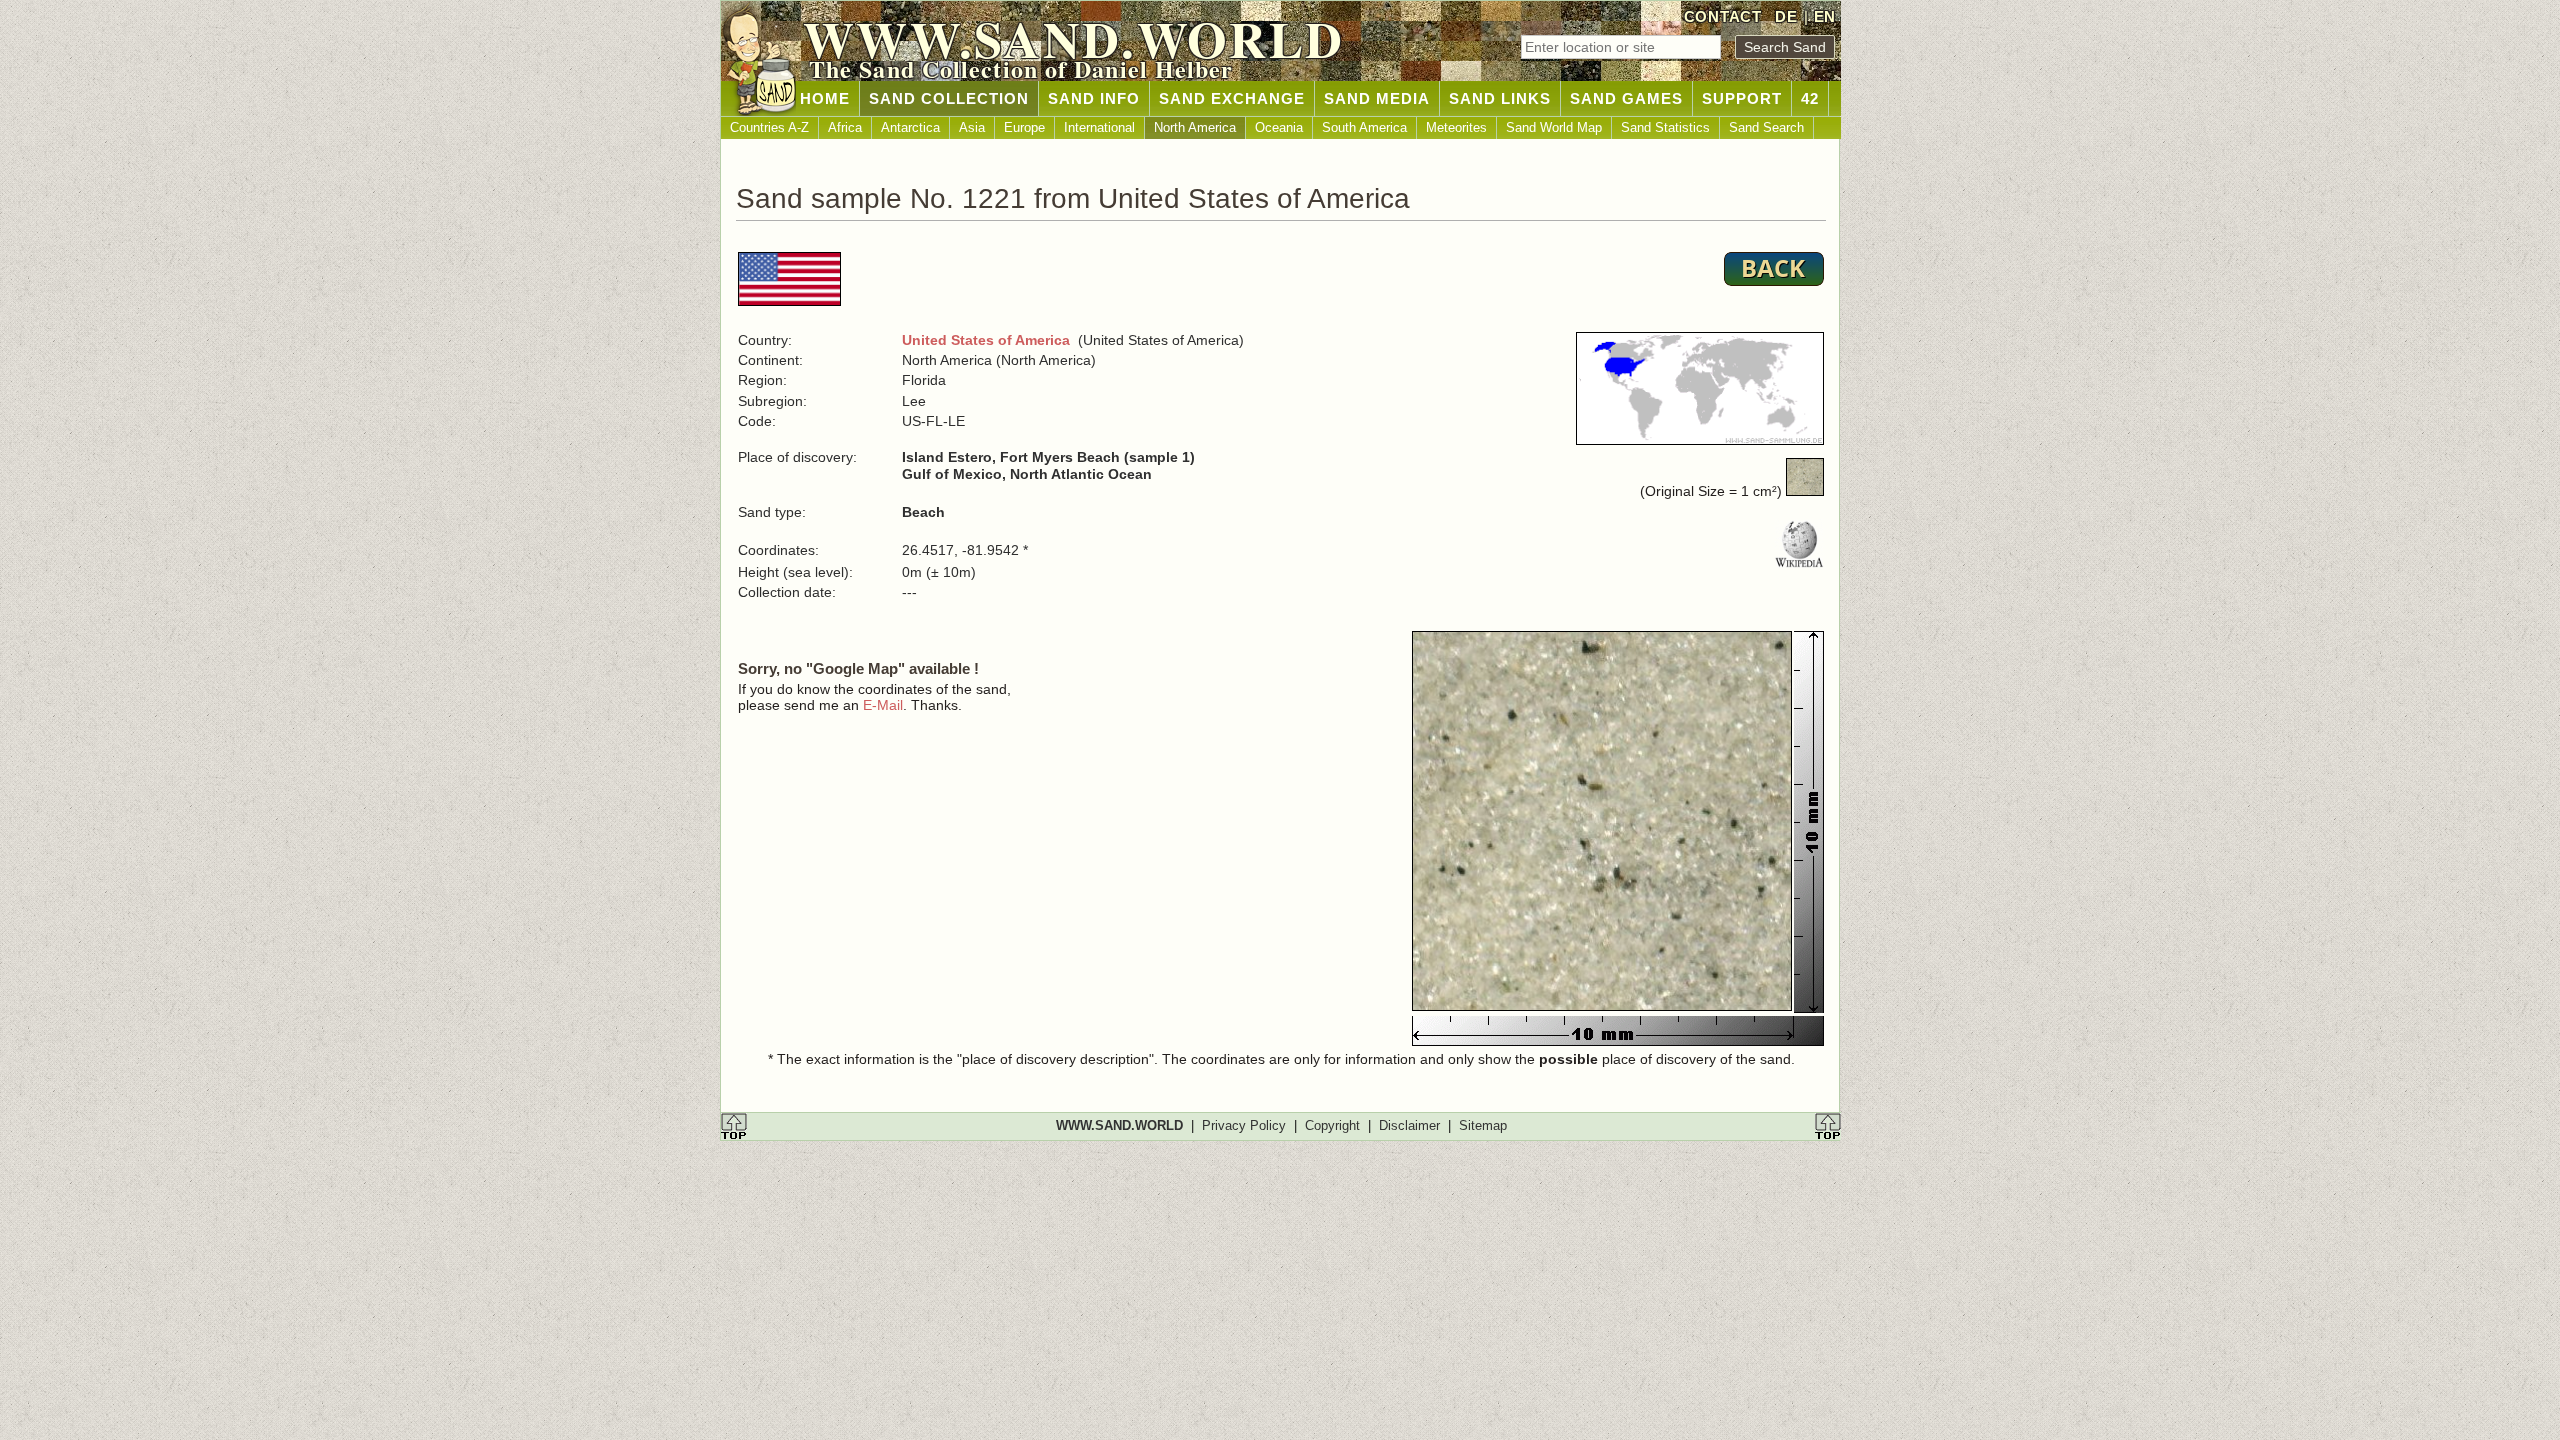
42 (1810, 98)
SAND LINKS (1500, 98)
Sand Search (1766, 127)
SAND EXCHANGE (1232, 98)
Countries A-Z (769, 127)
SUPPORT (1742, 98)
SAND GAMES (1626, 98)
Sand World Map (1554, 127)
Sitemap (1483, 1125)
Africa (845, 127)
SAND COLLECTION (949, 98)
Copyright (1332, 1125)
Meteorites (1456, 127)
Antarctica (910, 127)
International (1099, 127)
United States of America (986, 340)
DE (1786, 16)
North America (1195, 127)
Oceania (1279, 127)
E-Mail (883, 705)
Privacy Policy (1244, 1125)
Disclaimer (1409, 1125)
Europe (1024, 127)
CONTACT (1723, 16)
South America (1364, 127)
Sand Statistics (1665, 127)
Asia (972, 127)
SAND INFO (1094, 98)
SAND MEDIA (1377, 98)
